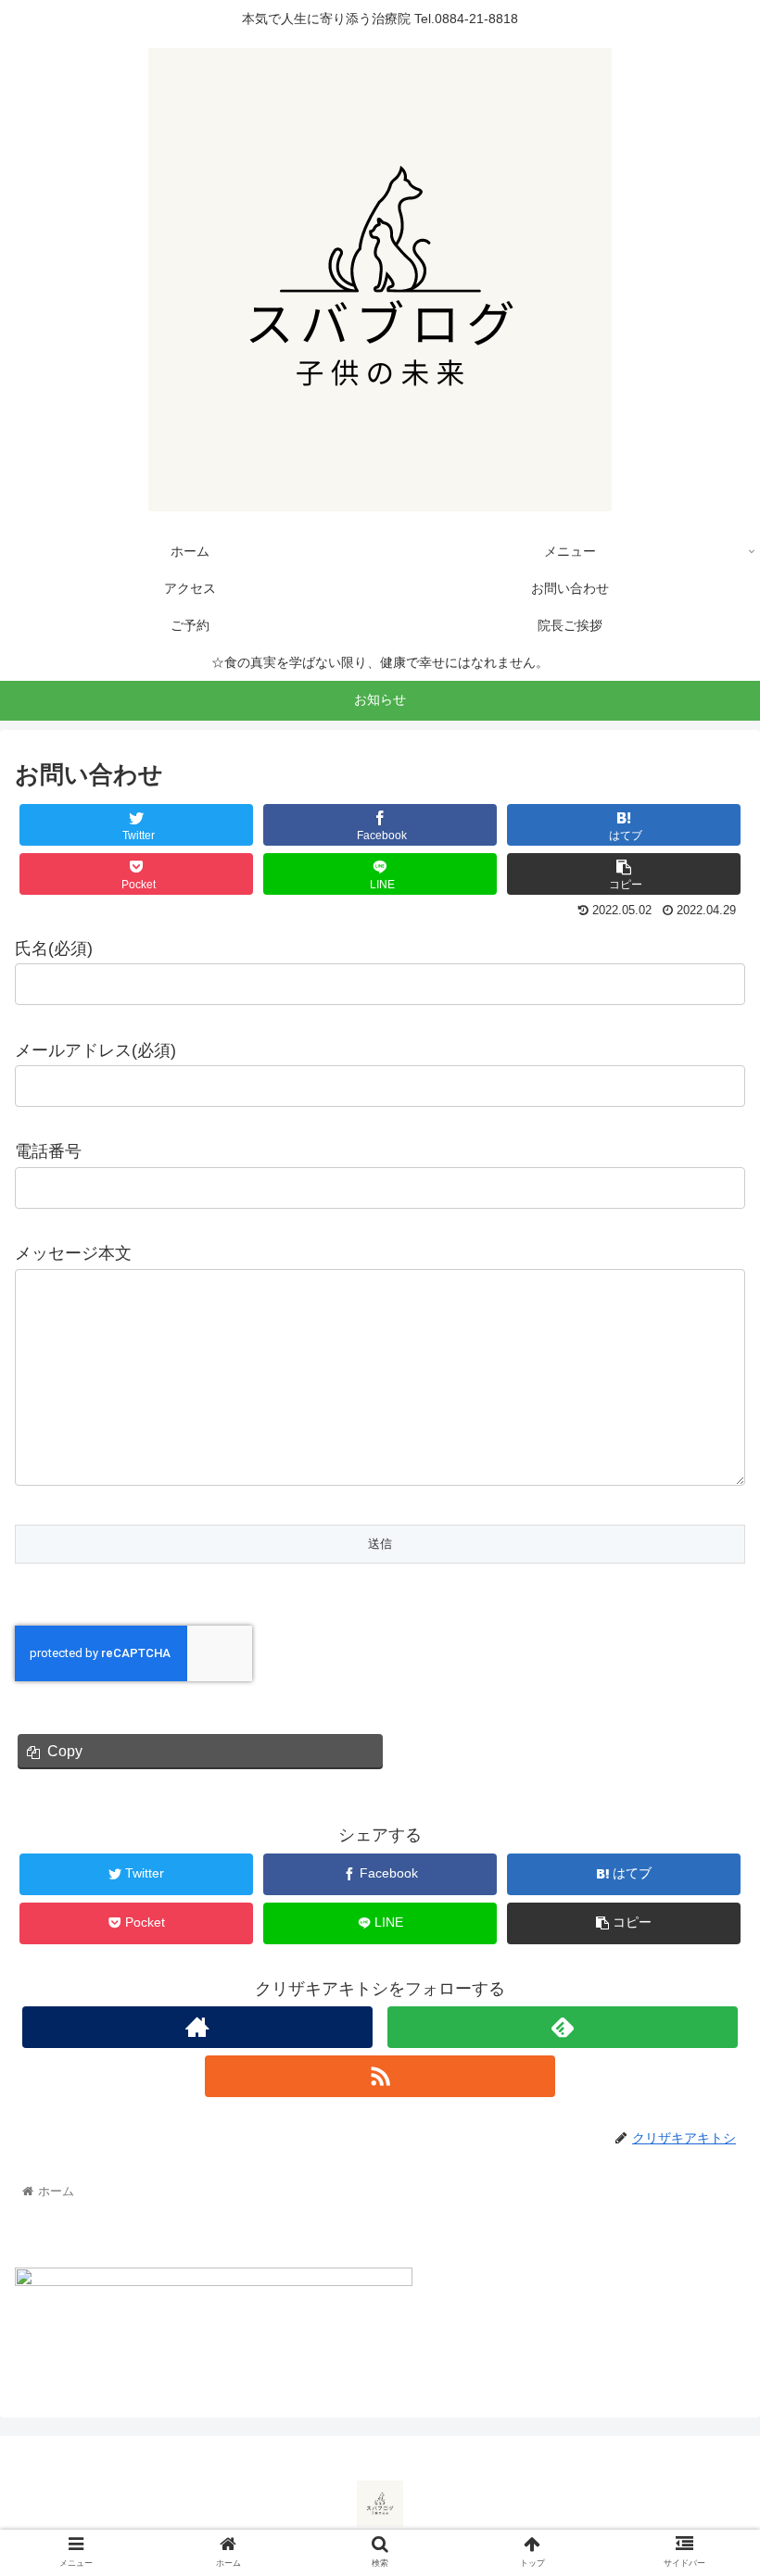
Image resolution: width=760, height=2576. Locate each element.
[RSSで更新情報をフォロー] (380, 2076)
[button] (703, 1892)
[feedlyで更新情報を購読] (563, 2027)
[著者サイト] (197, 2027)
